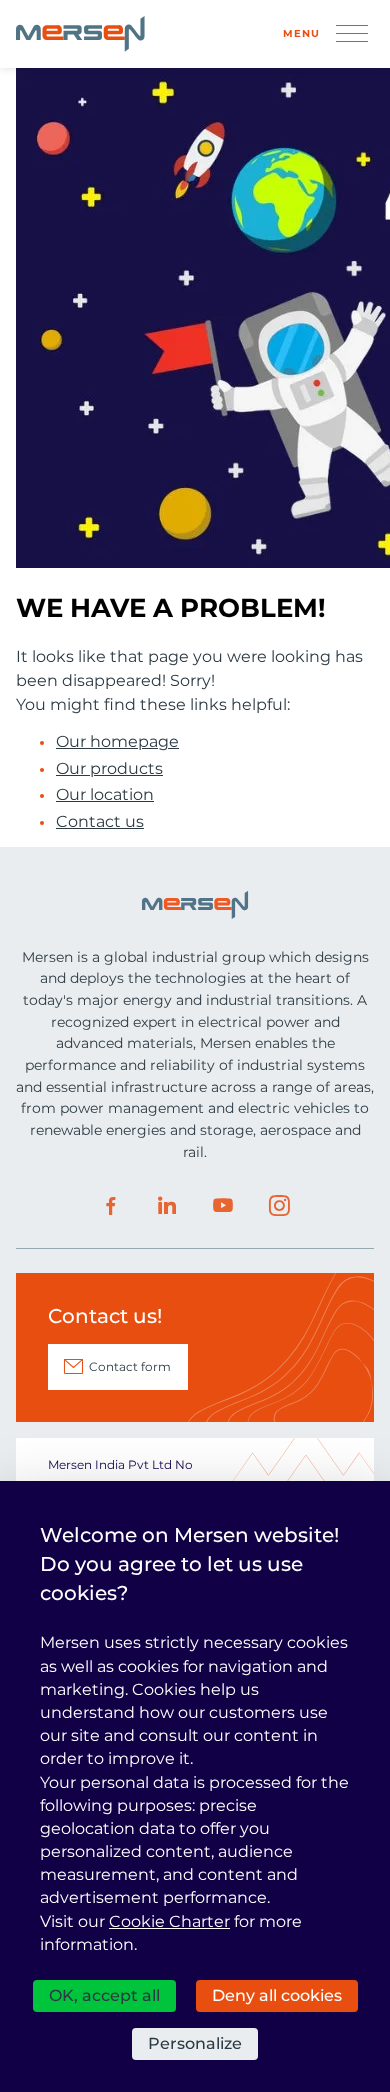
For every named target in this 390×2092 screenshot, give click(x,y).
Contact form (130, 1366)
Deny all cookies (277, 1995)
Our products (109, 769)
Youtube (223, 1206)
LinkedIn (167, 1206)
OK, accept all (104, 1995)
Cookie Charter (169, 1921)
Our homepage (117, 742)
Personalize (195, 2043)
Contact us (100, 822)
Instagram (279, 1206)
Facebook (111, 1206)
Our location (105, 795)
